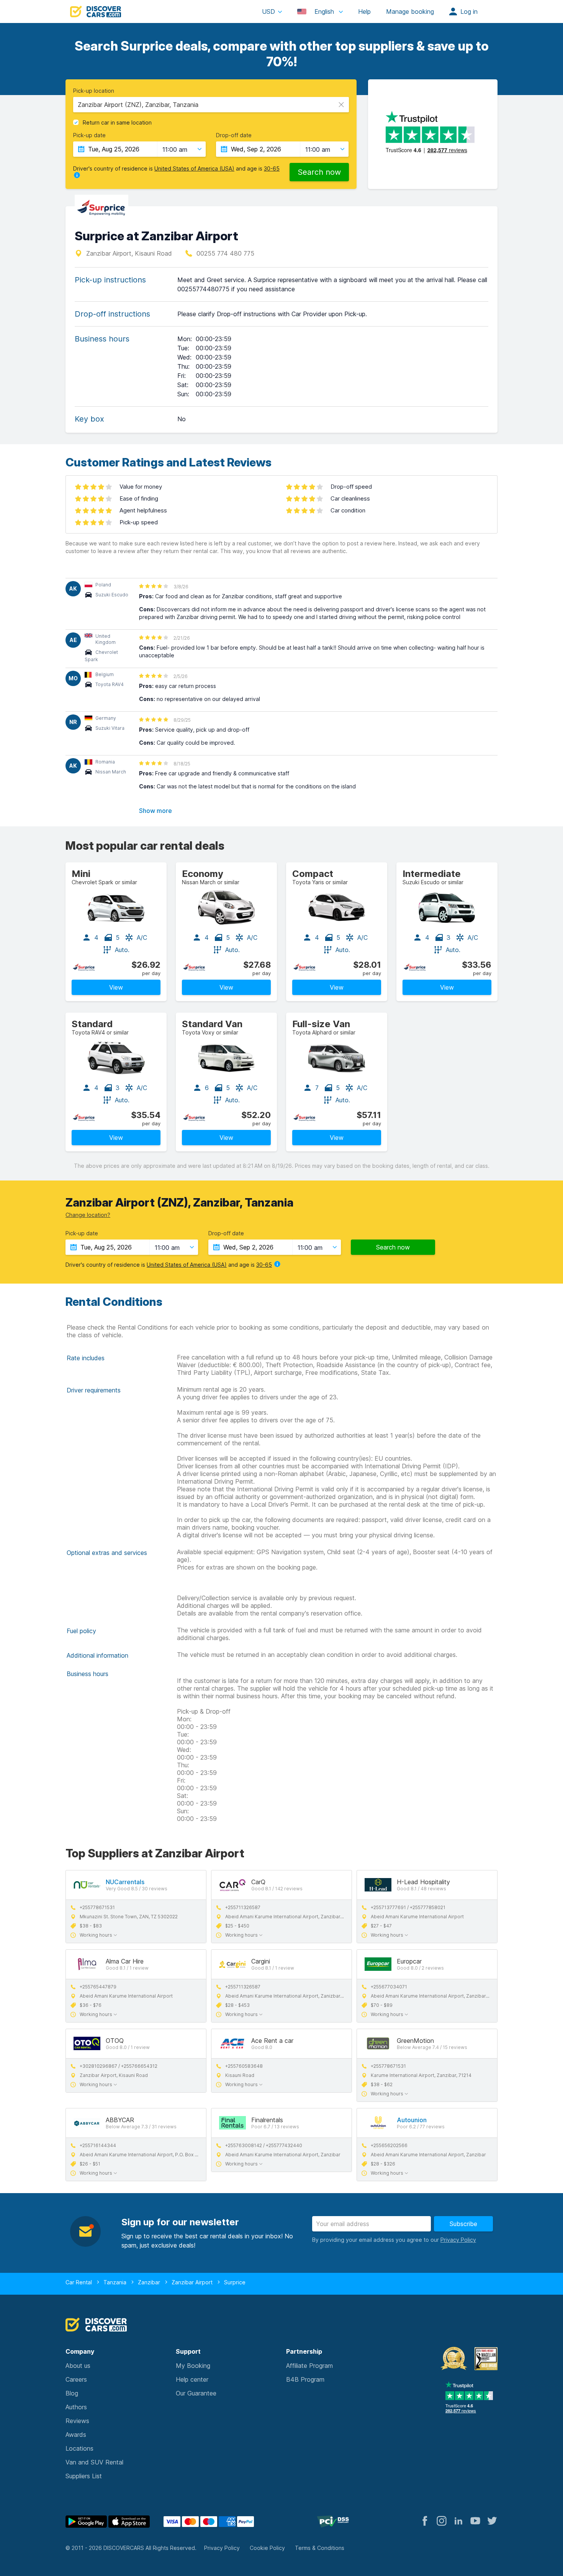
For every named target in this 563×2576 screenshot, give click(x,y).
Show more (155, 811)
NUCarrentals (125, 1882)
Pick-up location (94, 91)
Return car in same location (117, 123)
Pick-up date (89, 135)
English (324, 11)
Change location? (88, 1215)
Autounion (412, 2120)
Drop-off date (234, 135)
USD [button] (268, 11)
